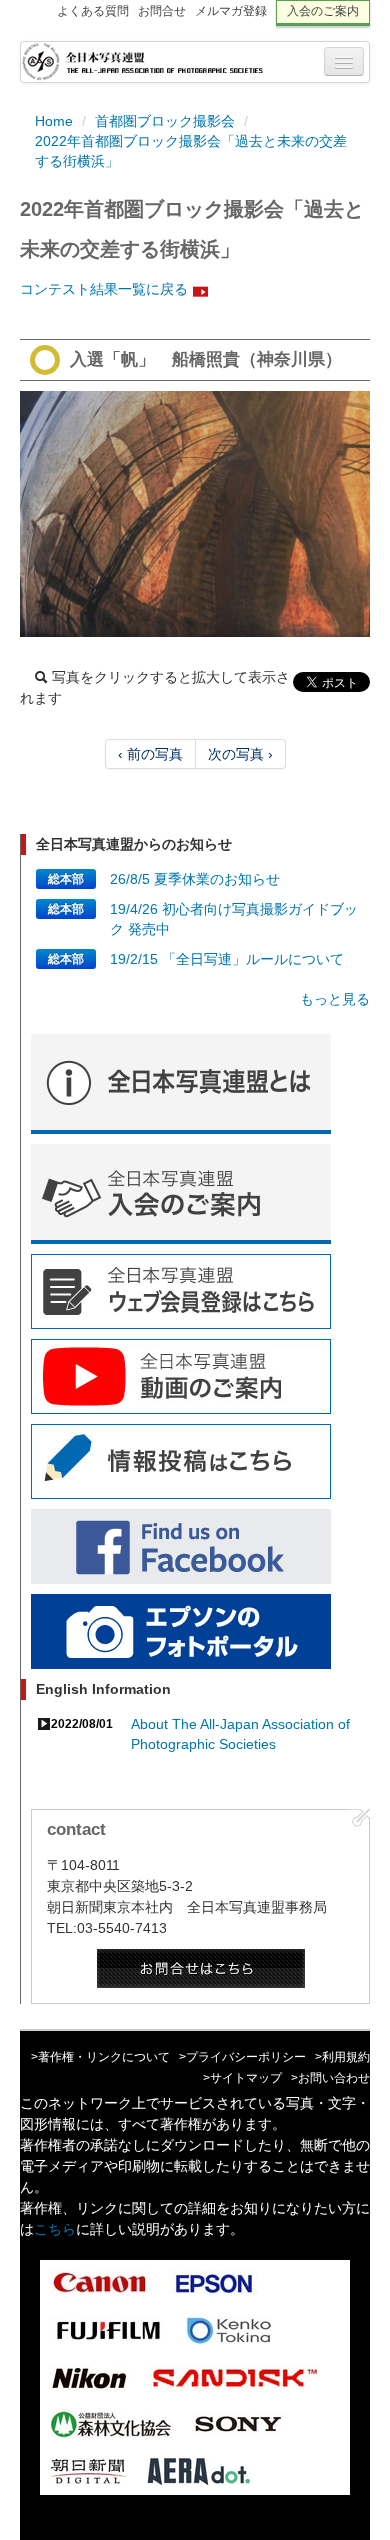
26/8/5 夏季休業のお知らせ (195, 879)
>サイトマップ (242, 2078)
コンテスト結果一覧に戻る (104, 289)
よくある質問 (93, 11)
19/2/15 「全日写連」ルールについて (227, 959)
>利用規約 (342, 2057)
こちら (55, 2229)
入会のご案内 (323, 11)
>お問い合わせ (330, 2078)
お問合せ (162, 11)
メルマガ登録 (231, 11)
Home (54, 121)
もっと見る (335, 999)
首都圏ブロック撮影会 (165, 121)
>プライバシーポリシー (242, 2057)
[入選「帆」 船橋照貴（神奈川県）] (195, 514)
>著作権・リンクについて (100, 2057)
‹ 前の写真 (150, 754)
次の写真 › (240, 754)
